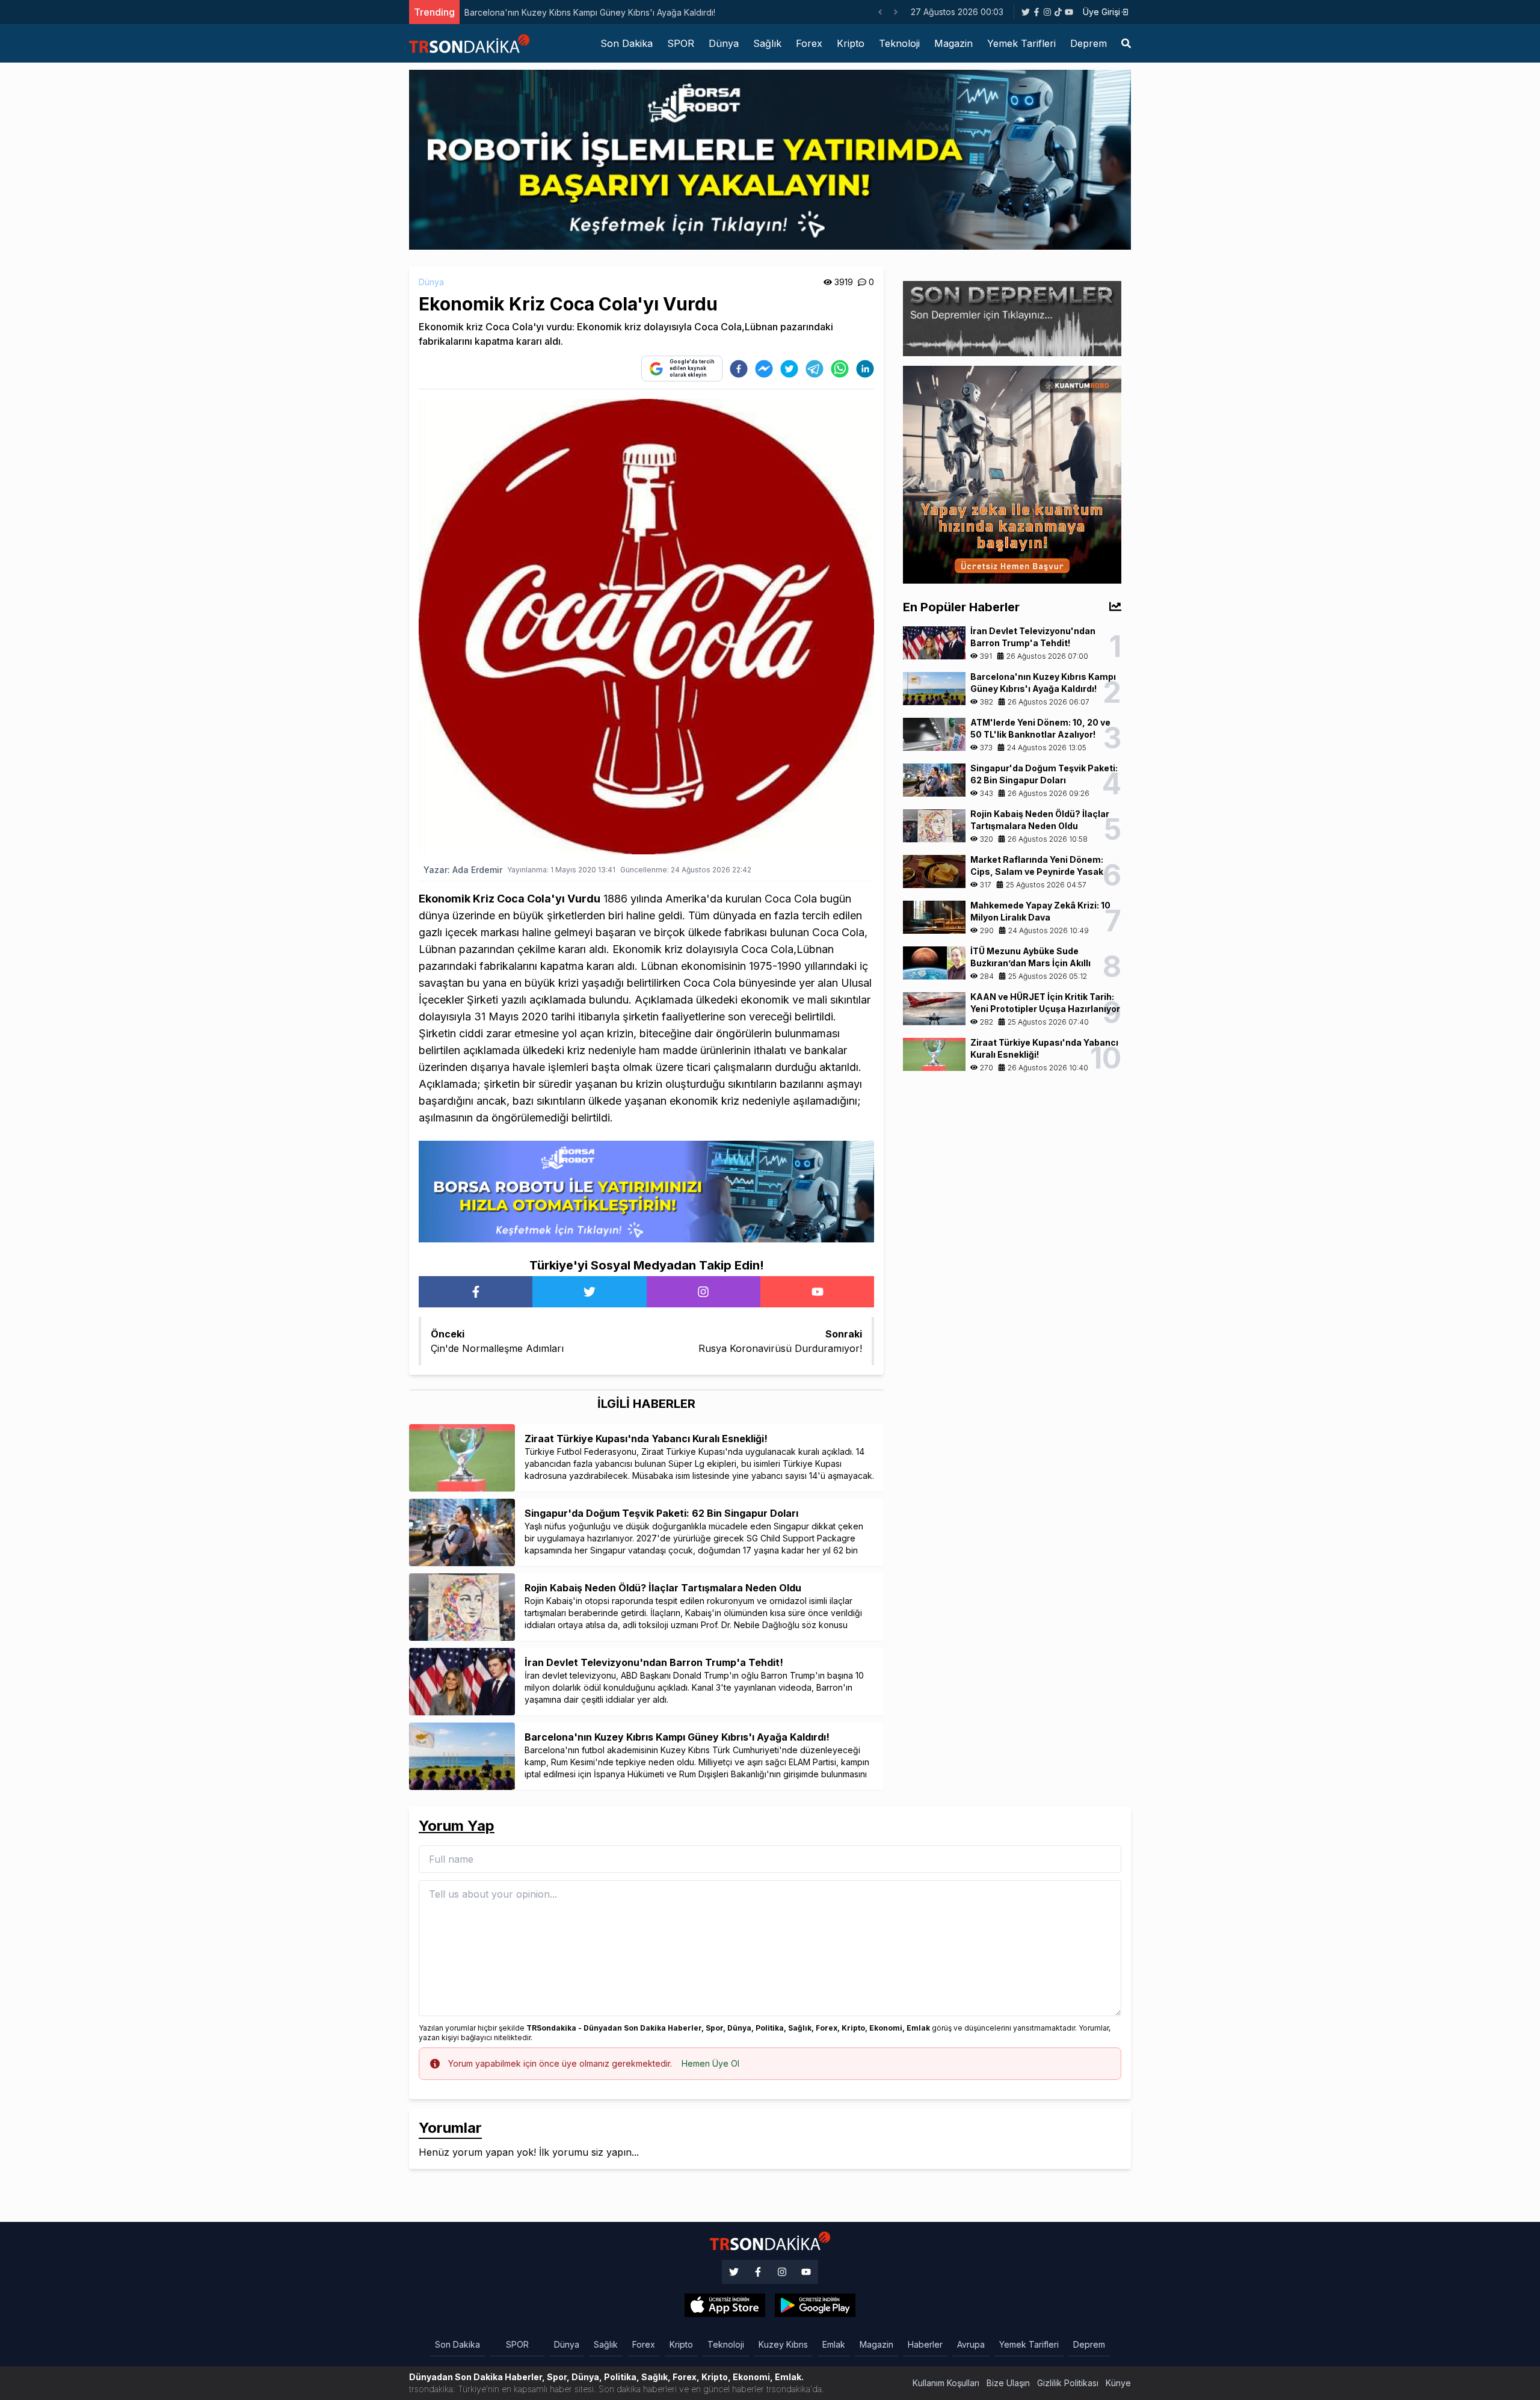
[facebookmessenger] (764, 369)
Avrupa (971, 2344)
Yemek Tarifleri (1021, 43)
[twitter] (789, 369)
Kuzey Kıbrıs (783, 2344)
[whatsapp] (840, 369)
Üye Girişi (1101, 12)
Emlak (834, 2344)
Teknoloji (899, 43)
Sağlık (767, 43)
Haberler (925, 2344)
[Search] (1126, 43)
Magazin (953, 43)
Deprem (1089, 43)
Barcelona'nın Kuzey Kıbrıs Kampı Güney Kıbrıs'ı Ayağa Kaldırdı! (590, 12)
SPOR (681, 43)
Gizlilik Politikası (1068, 2383)
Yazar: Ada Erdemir (463, 870)
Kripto (851, 43)
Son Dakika (627, 43)
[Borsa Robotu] (646, 1191)
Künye (1118, 2383)
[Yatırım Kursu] (1012, 474)
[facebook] (739, 369)
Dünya (724, 43)
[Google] (725, 2306)
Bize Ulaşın (1008, 2383)
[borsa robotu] (770, 159)
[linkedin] (865, 369)
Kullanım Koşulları (946, 2383)
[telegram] (815, 369)
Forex (809, 43)
